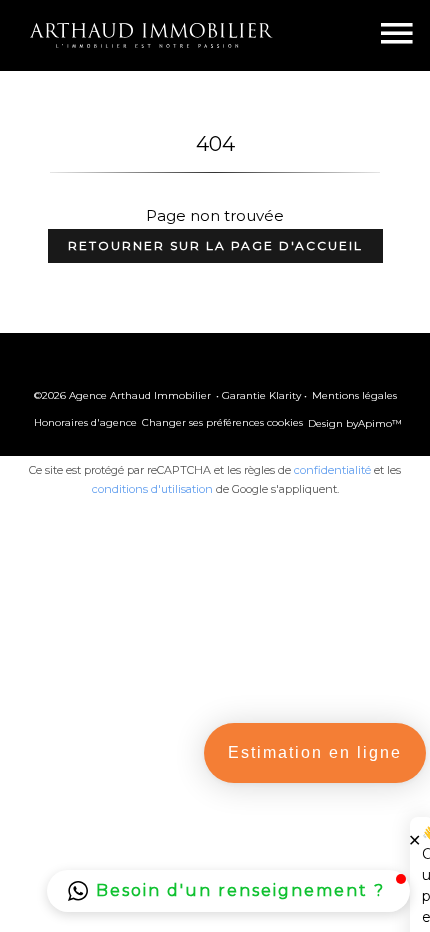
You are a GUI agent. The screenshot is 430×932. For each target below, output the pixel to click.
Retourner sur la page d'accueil (215, 245)
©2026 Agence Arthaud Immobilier (122, 395)
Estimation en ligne (315, 752)
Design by (355, 423)
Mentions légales (354, 395)
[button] (228, 891)
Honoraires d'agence (85, 422)
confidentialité (332, 470)
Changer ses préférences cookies (222, 422)
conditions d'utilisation (152, 489)
